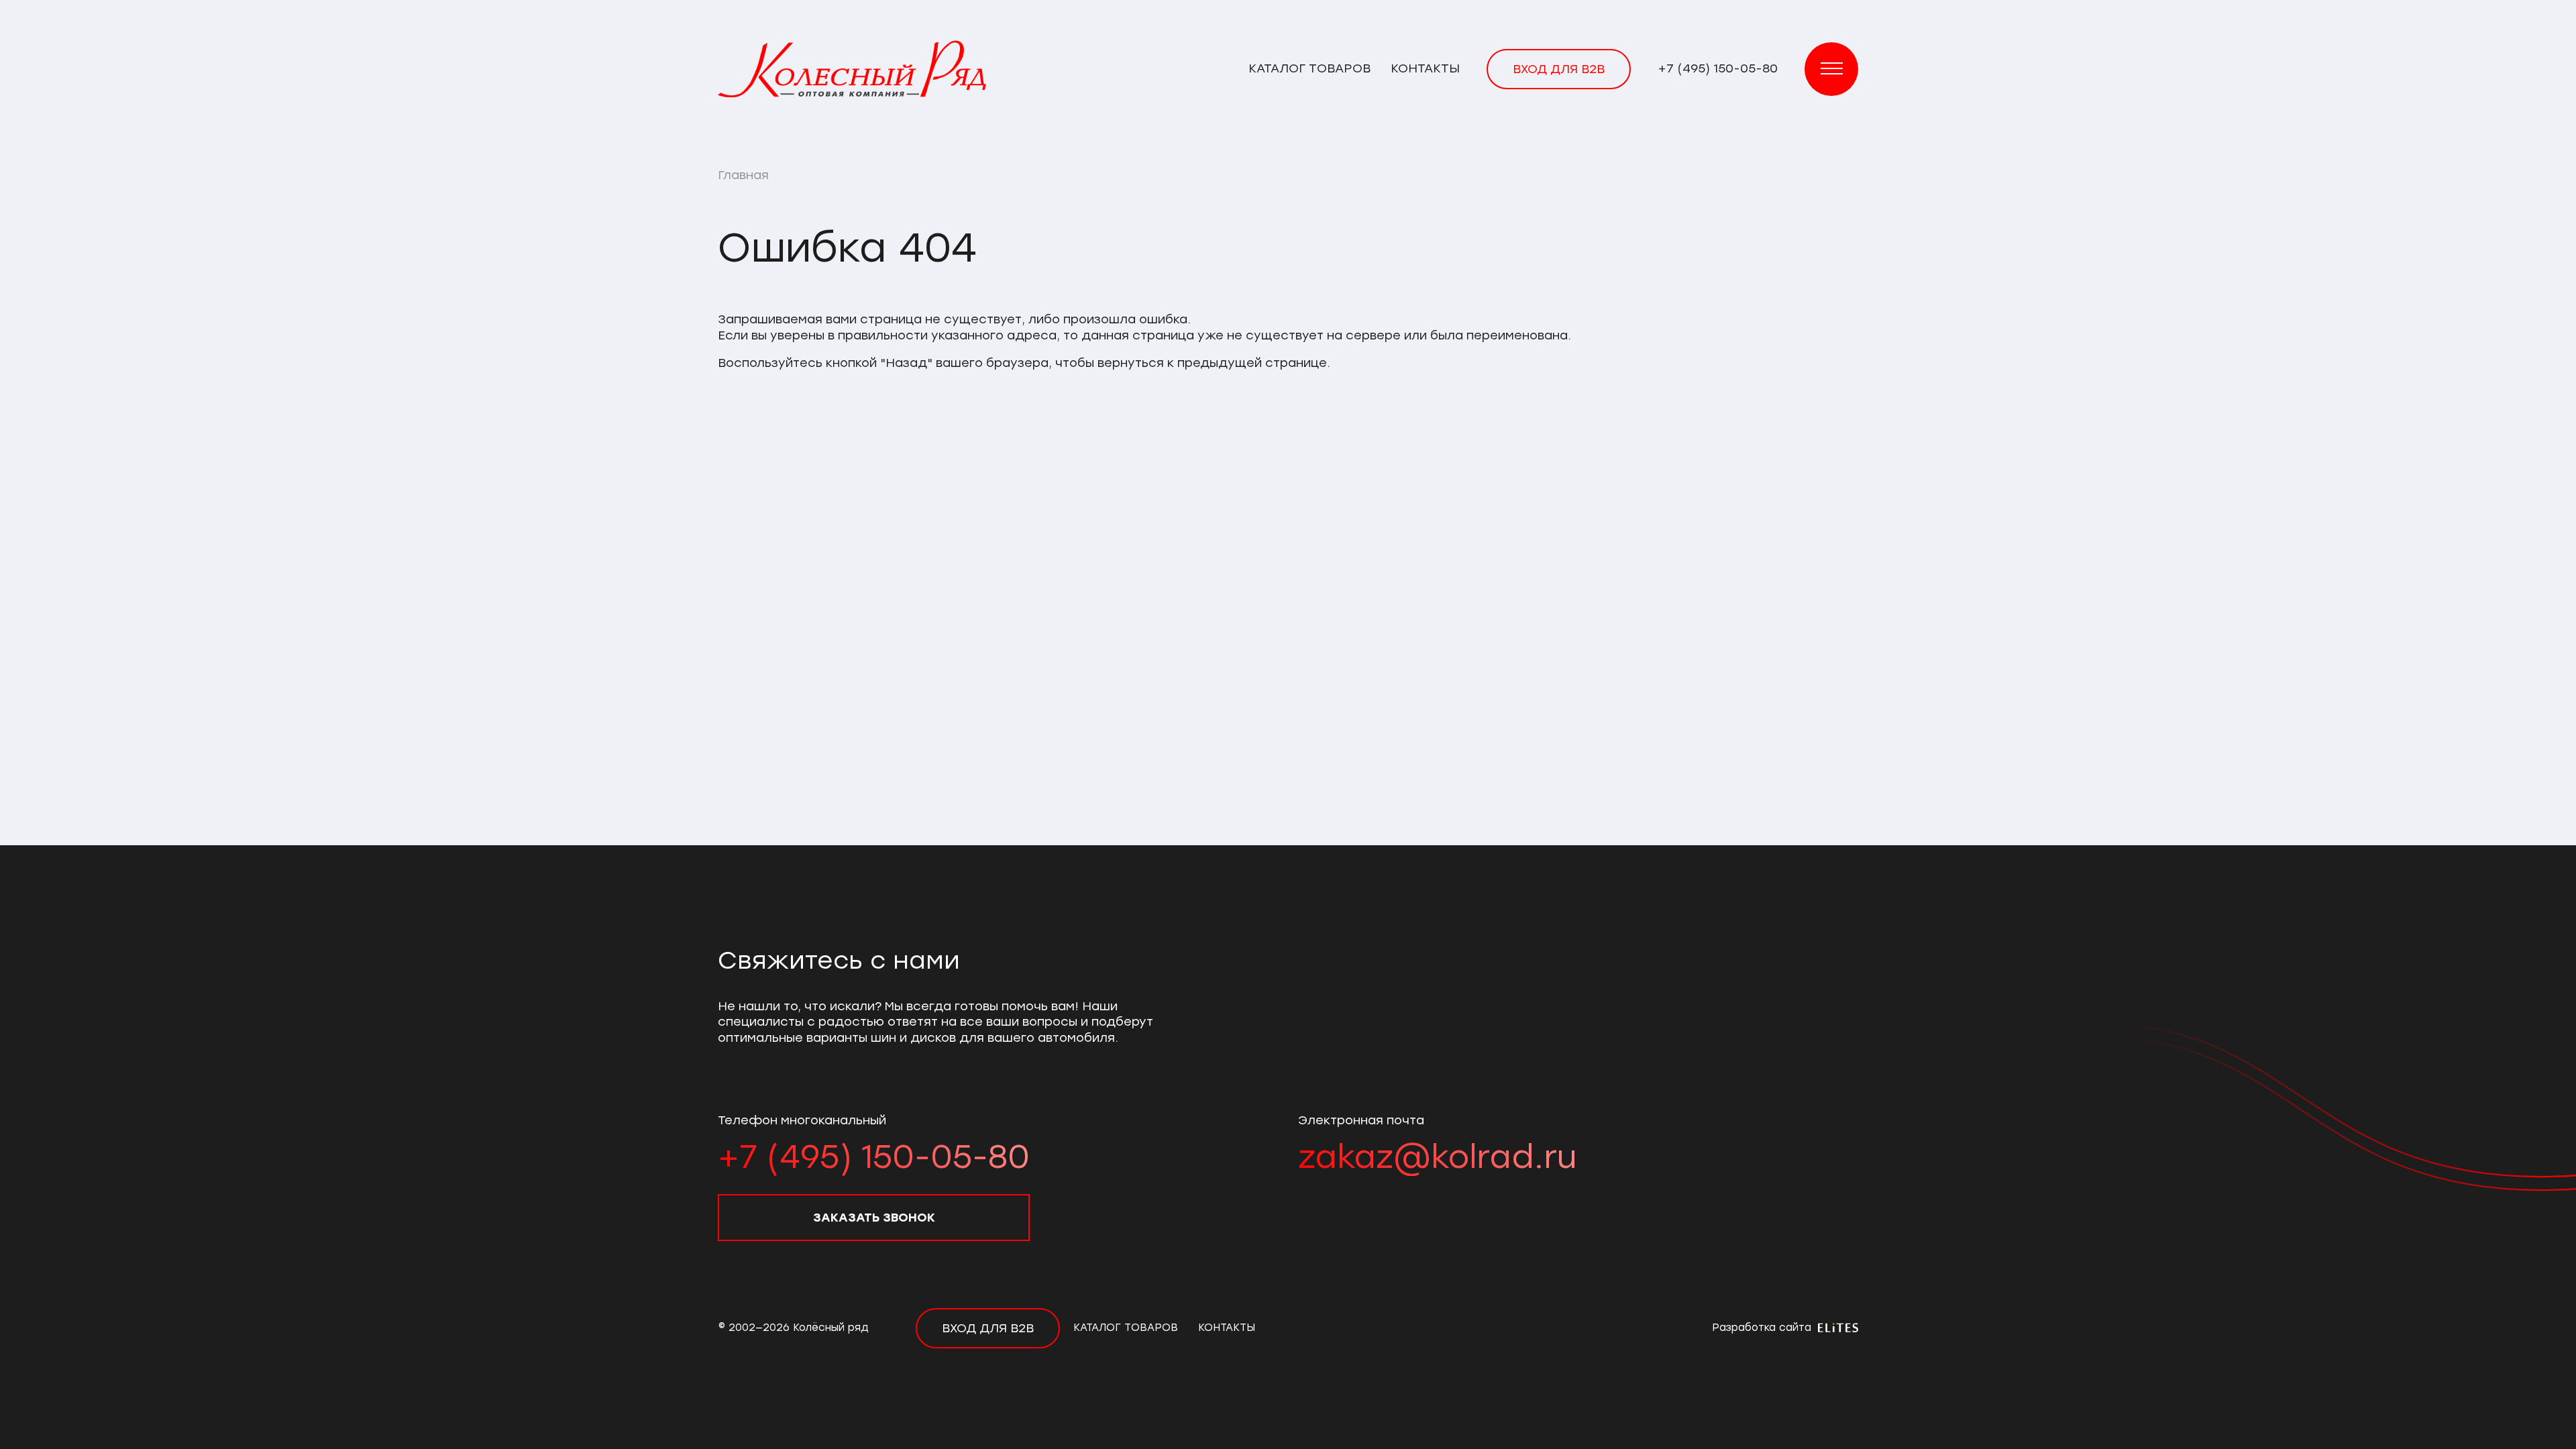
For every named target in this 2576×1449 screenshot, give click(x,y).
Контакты (1425, 68)
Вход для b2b (1559, 69)
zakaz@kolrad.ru (1437, 1157)
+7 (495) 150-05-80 (1718, 68)
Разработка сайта (1763, 1328)
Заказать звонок (874, 1218)
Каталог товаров (1309, 68)
